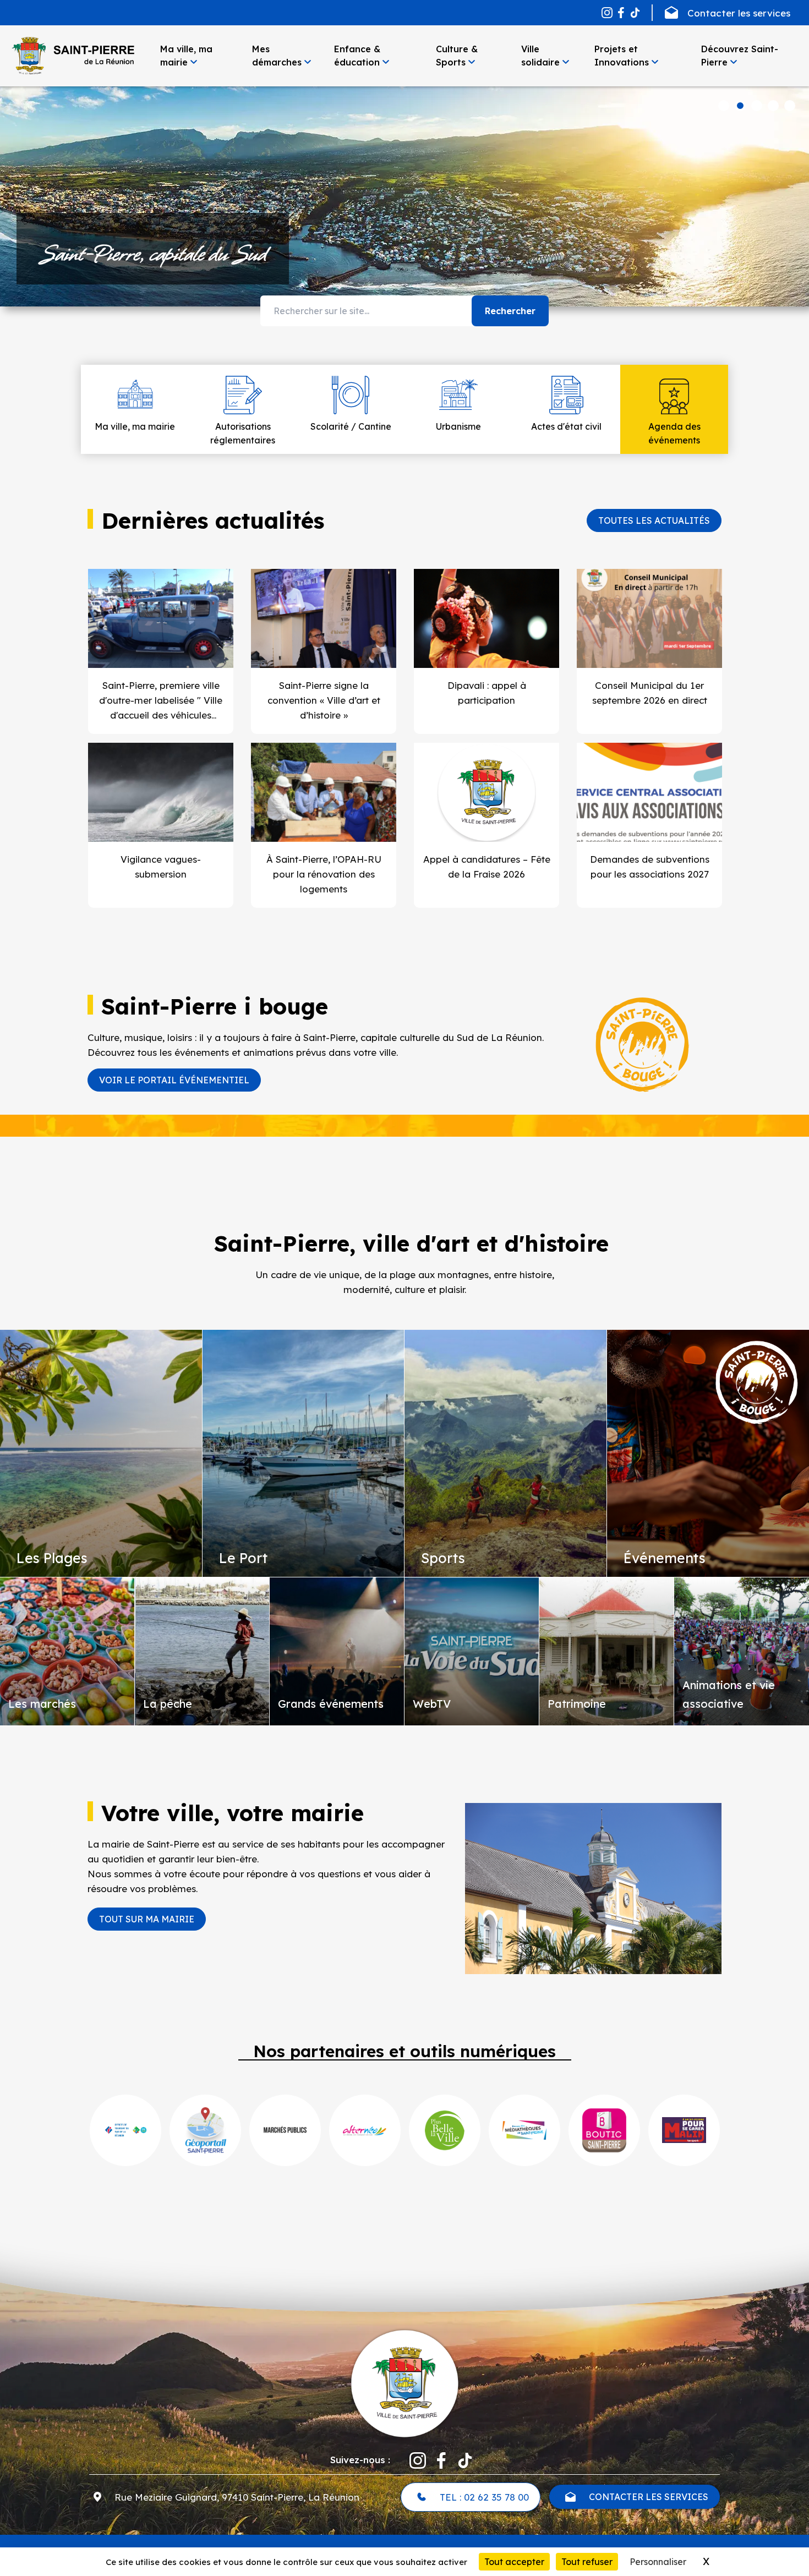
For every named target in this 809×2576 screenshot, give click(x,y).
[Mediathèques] (524, 2130)
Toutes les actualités (654, 520)
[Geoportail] (205, 2130)
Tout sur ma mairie (147, 1919)
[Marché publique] (285, 2130)
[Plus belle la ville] (445, 2130)
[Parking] (684, 2130)
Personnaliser (658, 2562)
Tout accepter (514, 2562)
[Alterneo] (365, 2130)
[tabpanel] (404, 196)
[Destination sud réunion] (125, 2130)
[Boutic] (604, 2130)
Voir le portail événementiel (174, 1080)
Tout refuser (587, 2562)
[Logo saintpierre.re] (404, 2382)
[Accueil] (73, 56)
